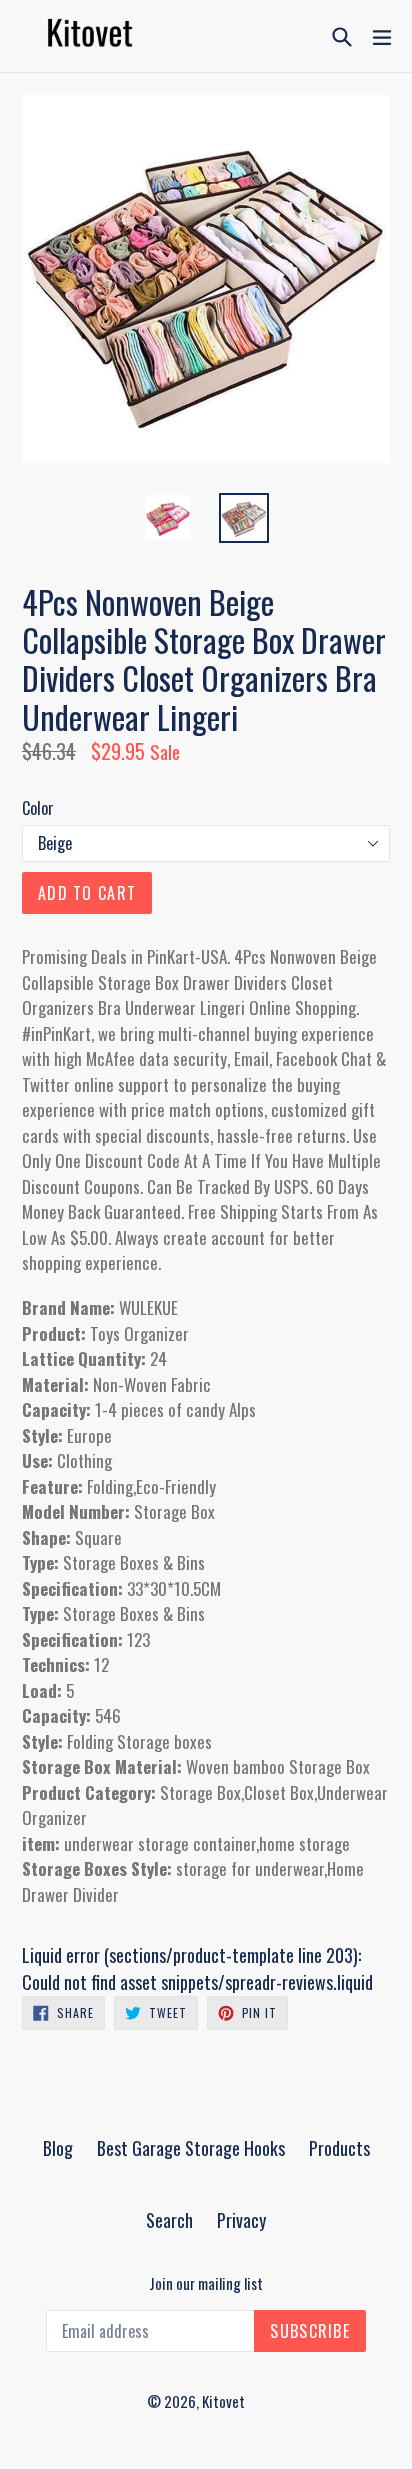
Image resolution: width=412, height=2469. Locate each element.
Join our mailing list (206, 2283)
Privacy (241, 2220)
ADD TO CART (87, 893)
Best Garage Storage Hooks (191, 2148)
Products (339, 2148)
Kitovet (223, 2401)
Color (38, 808)
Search (169, 2220)
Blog (58, 2148)
